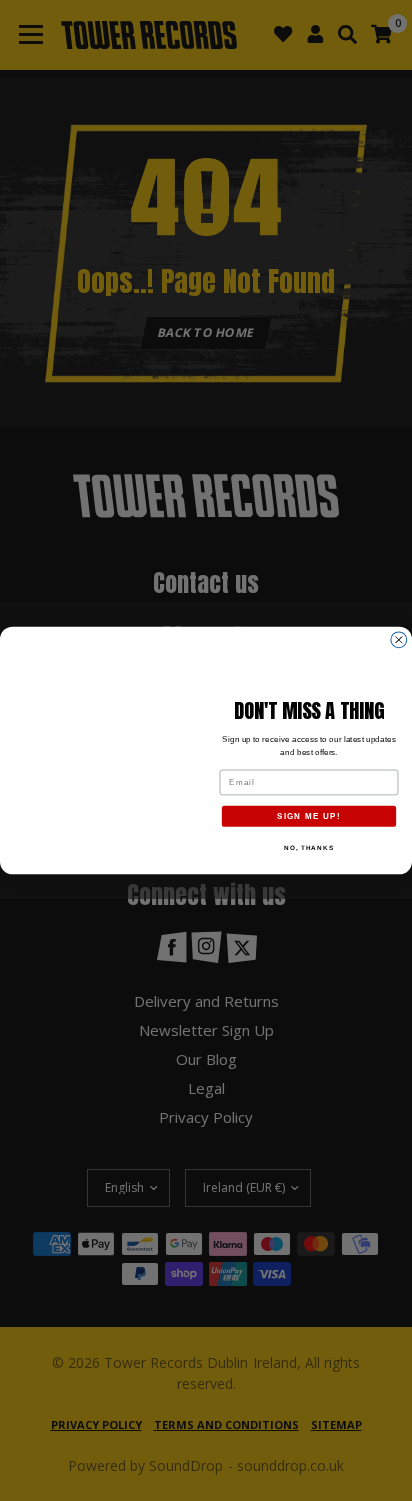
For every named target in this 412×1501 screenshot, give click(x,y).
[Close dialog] (399, 640)
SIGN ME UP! (309, 816)
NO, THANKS (309, 847)
